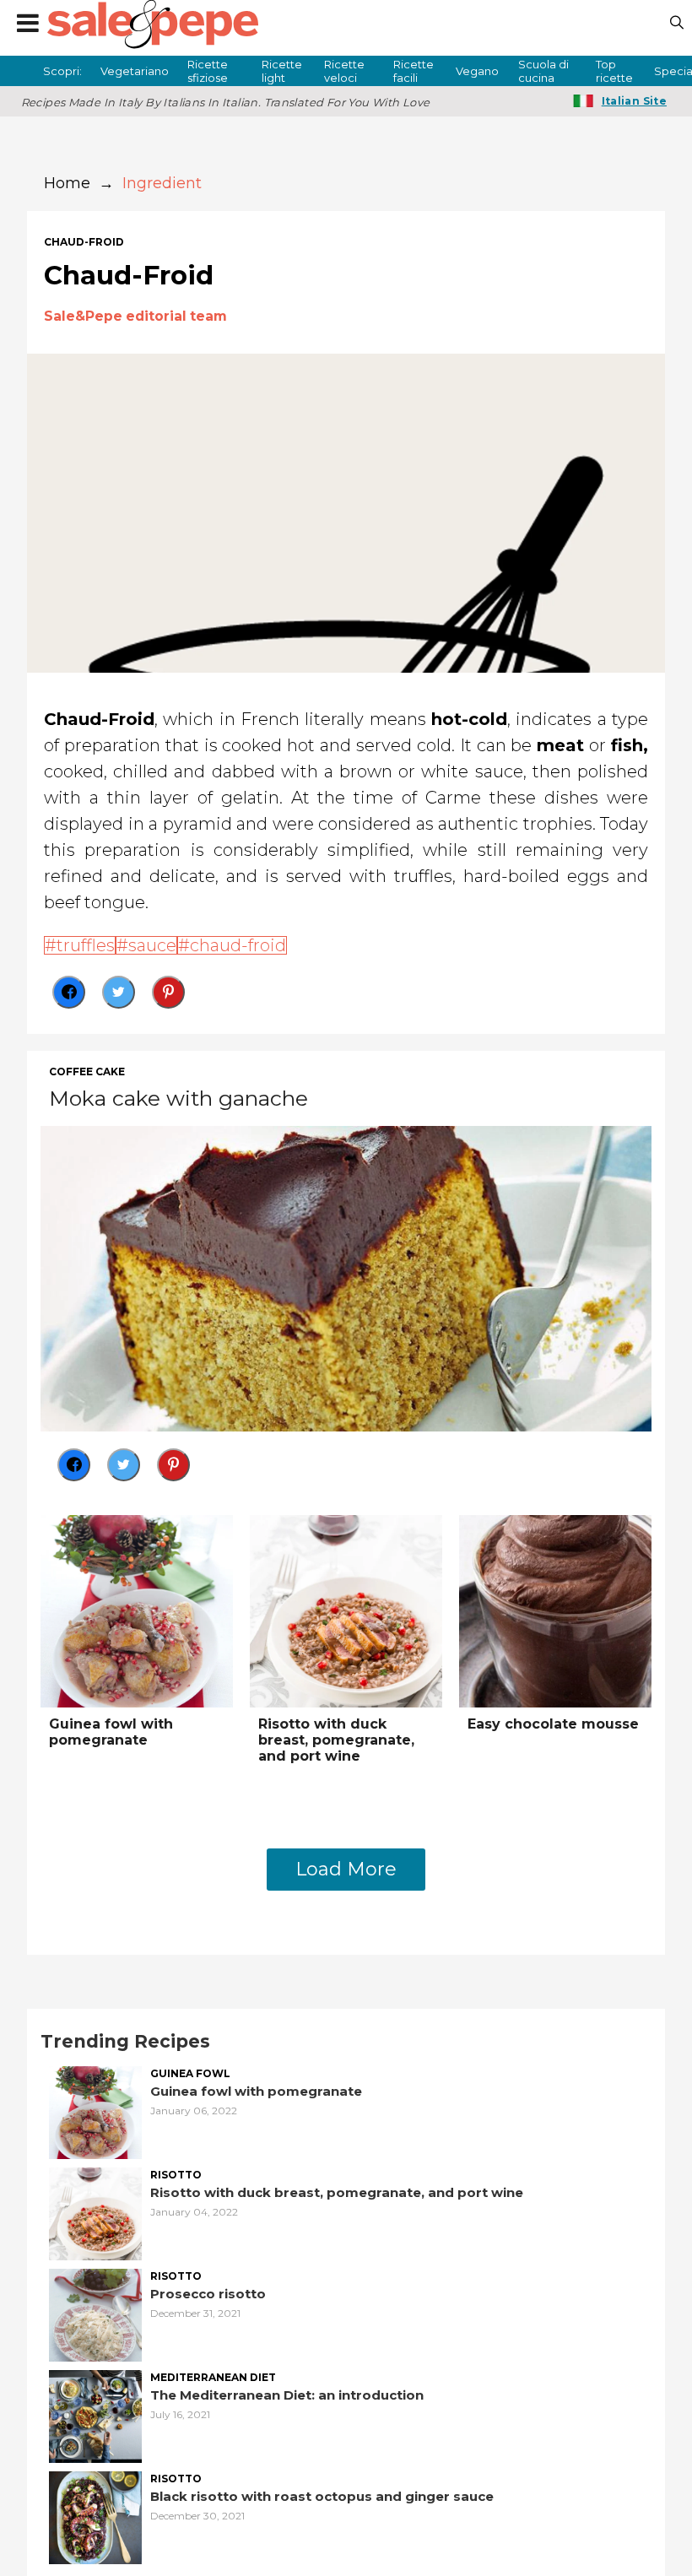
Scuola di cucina (543, 71)
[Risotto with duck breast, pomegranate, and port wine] (346, 1609)
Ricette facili (414, 71)
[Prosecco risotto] (95, 2313)
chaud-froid (84, 242)
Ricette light (282, 71)
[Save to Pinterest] (168, 992)
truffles (86, 945)
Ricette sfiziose (208, 71)
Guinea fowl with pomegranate (111, 1732)
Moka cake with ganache (178, 1098)
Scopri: (62, 71)
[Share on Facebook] (69, 992)
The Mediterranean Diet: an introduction (287, 2395)
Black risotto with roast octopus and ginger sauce (322, 2496)
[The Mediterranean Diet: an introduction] (95, 2414)
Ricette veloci (344, 71)
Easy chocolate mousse (553, 1724)
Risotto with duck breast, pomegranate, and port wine (336, 1740)
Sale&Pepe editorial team (135, 316)
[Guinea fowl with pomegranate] (137, 1609)
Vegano (477, 71)
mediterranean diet (213, 2378)
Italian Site (634, 101)
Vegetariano (135, 71)
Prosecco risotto (208, 2294)
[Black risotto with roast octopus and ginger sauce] (95, 2516)
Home (67, 183)
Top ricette (614, 71)
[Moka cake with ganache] (346, 1277)
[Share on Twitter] (119, 992)
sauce (152, 945)
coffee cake (87, 1072)
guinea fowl (190, 2074)
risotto (176, 2175)
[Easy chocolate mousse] (555, 1609)
